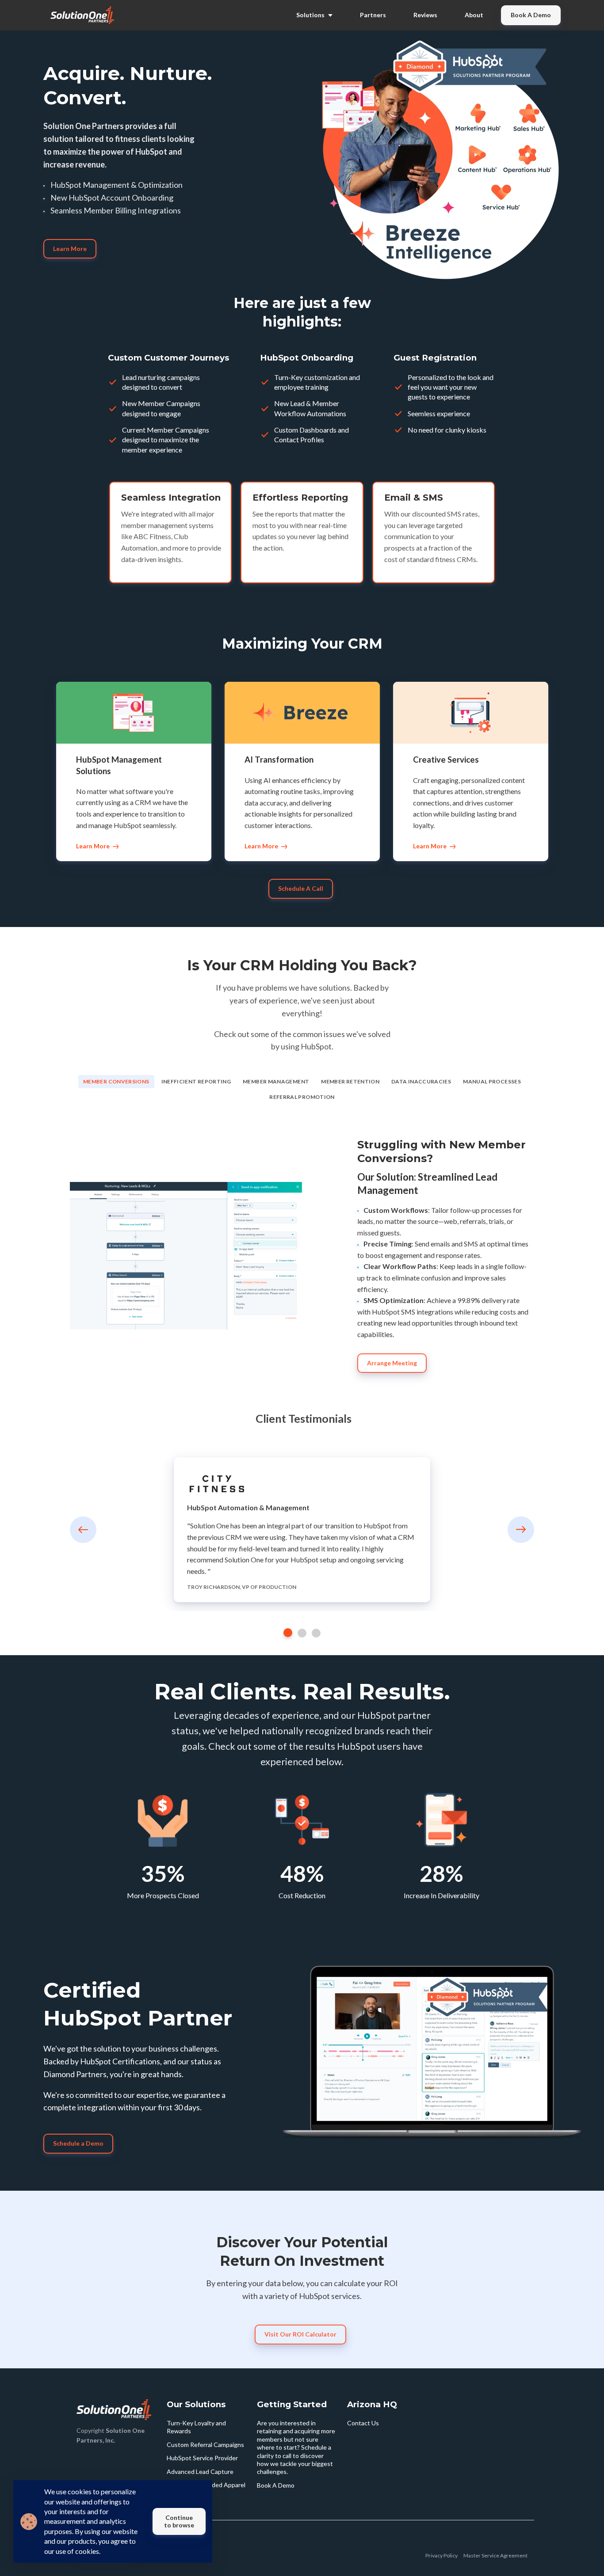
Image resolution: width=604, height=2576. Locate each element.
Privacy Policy (442, 2555)
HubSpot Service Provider (202, 2458)
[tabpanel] (302, 1530)
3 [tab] (316, 1633)
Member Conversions (116, 1081)
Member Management (276, 1081)
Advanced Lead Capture (200, 2472)
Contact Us (363, 2423)
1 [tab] (288, 1633)
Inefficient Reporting (196, 1081)
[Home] (84, 15)
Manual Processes (492, 1081)
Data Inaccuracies (421, 1081)
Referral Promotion (302, 1097)
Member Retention (350, 1081)
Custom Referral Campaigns (205, 2445)
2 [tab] (302, 1633)
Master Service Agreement (495, 2555)
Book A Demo (276, 2485)
